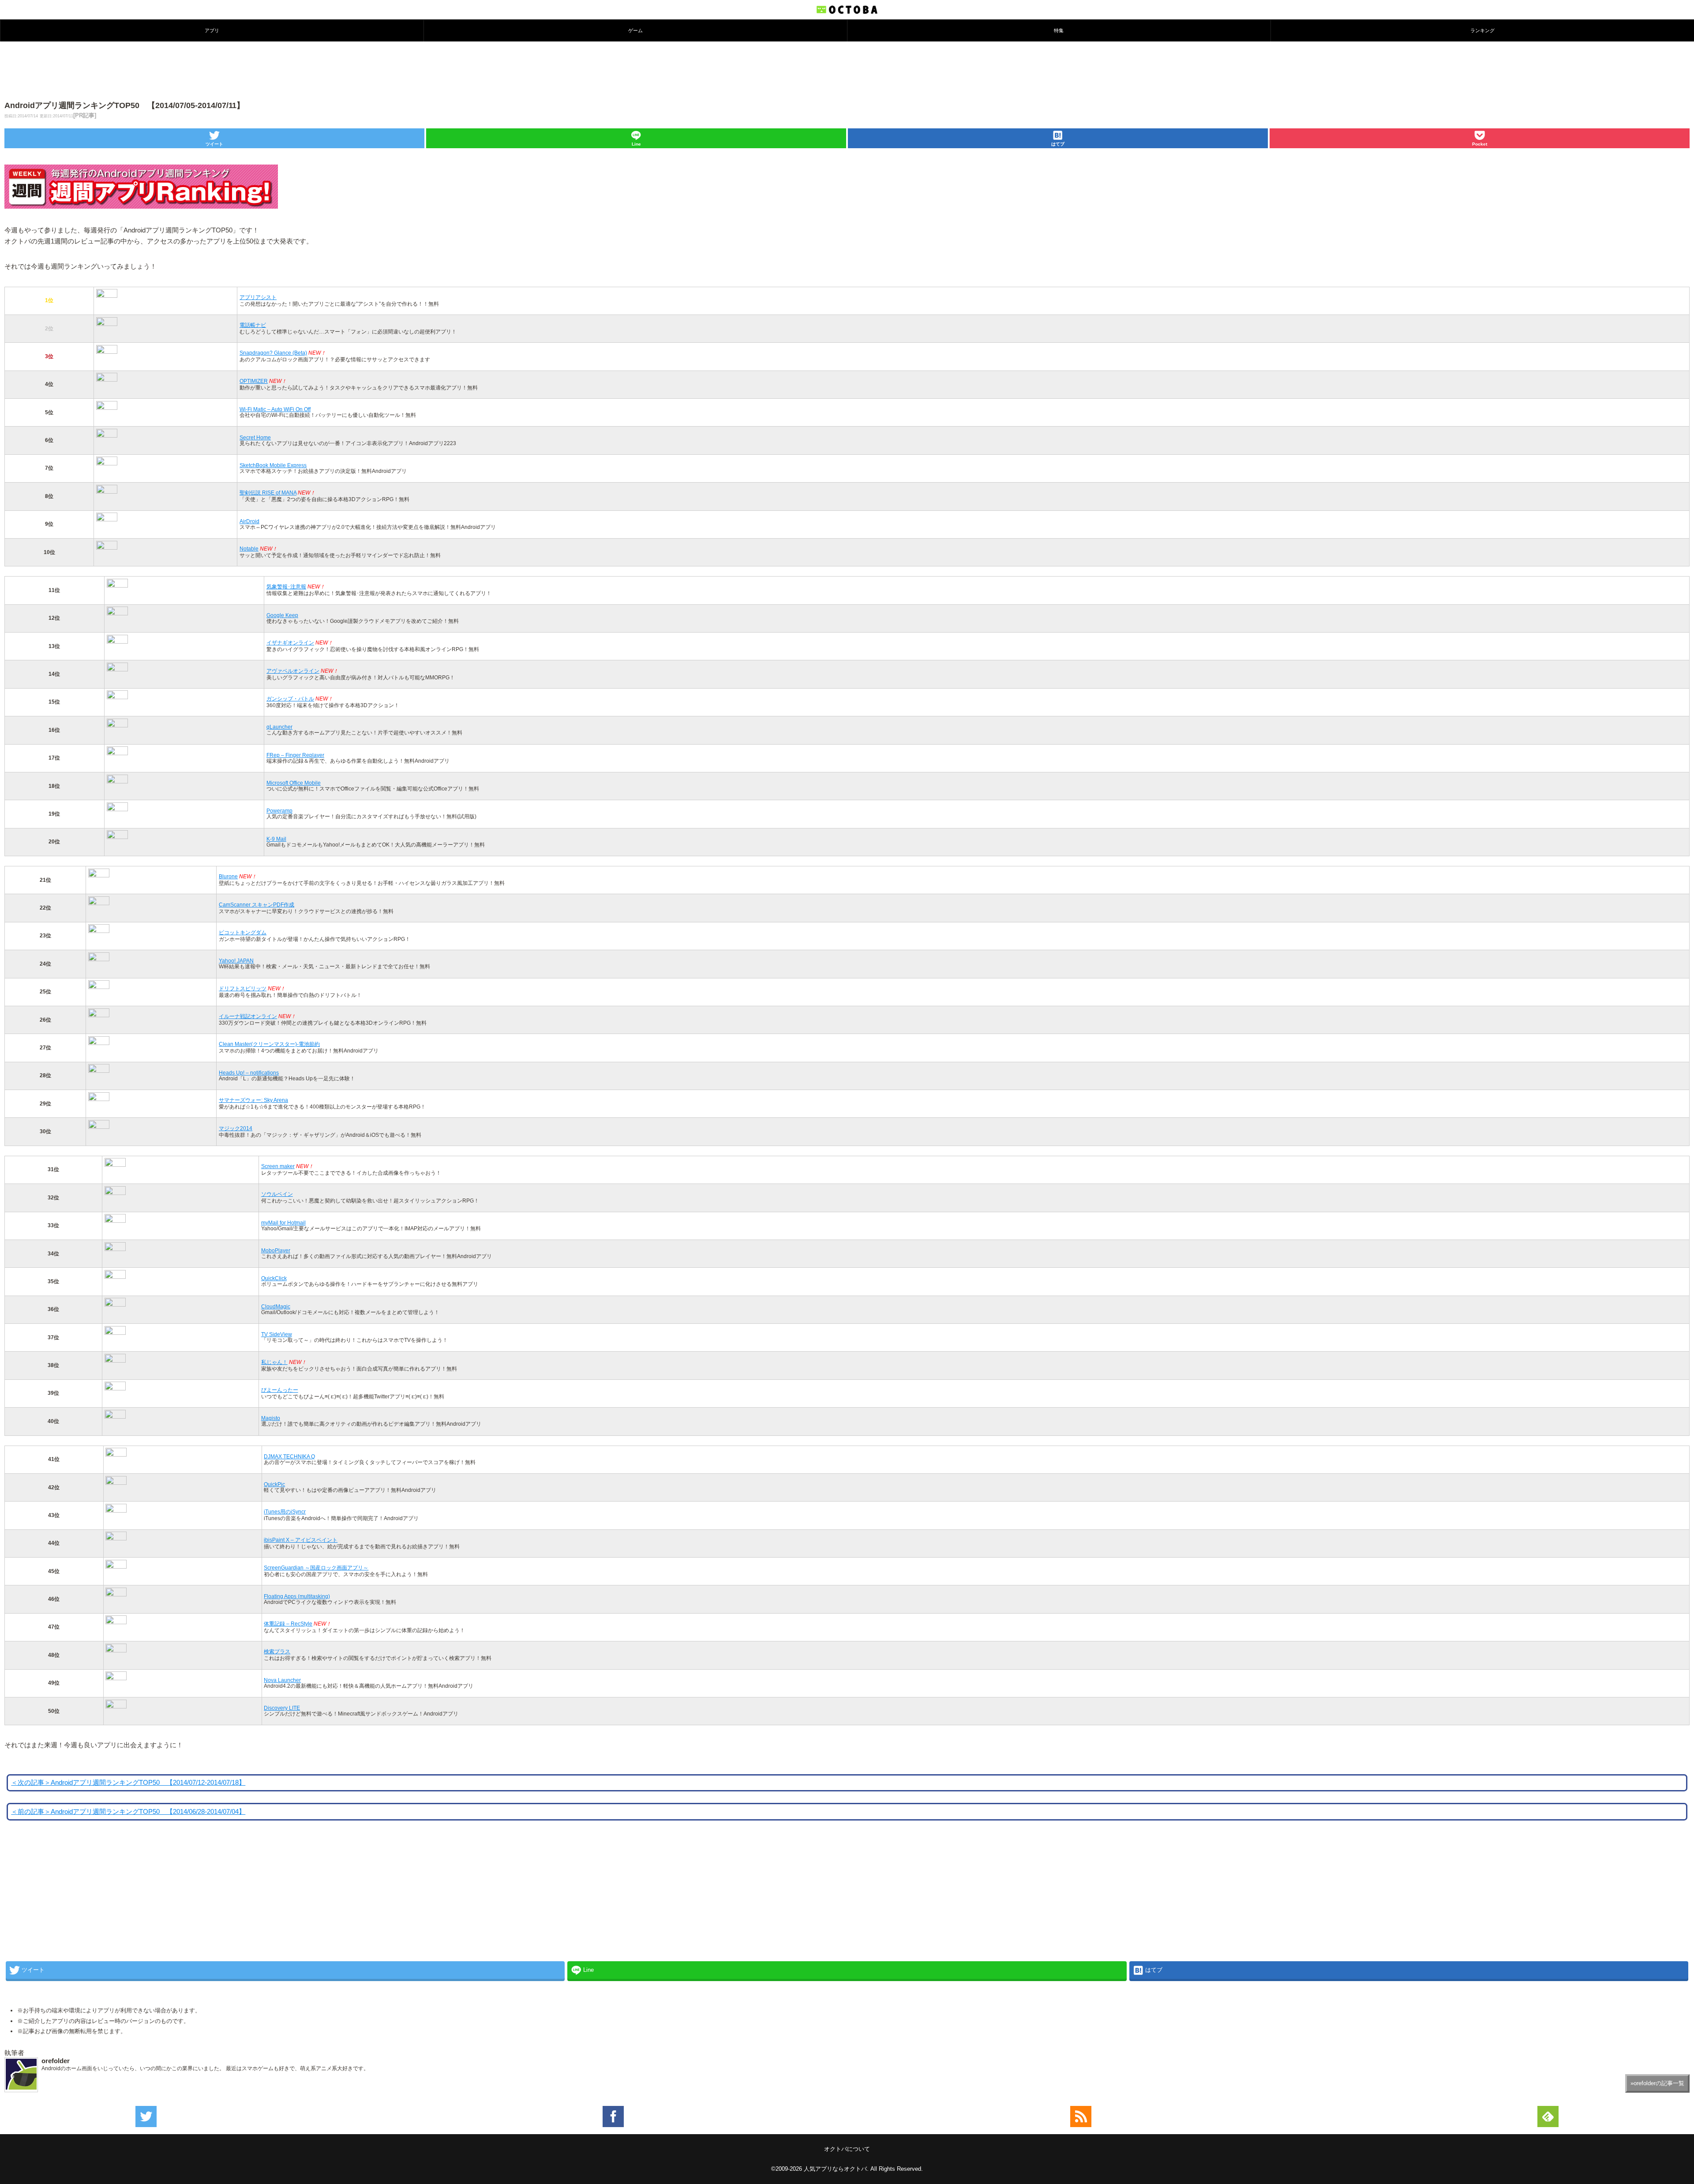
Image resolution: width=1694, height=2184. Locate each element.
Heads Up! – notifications (249, 1073)
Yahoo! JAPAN (236, 961)
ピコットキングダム (243, 932)
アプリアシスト (258, 297)
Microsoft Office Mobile (294, 783)
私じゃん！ (274, 1362)
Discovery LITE (282, 1708)
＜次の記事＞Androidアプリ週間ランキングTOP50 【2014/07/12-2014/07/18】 (128, 1783)
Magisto (271, 1418)
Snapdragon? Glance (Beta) (273, 353)
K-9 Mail (276, 839)
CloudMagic (276, 1306)
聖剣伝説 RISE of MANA (268, 493)
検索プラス (277, 1651)
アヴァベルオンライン (293, 671)
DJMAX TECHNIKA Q (289, 1456)
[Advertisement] (847, 70)
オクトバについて (847, 2149)
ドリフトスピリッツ (243, 988)
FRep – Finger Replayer (295, 755)
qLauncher (279, 727)
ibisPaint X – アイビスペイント (301, 1540)
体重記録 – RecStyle (288, 1624)
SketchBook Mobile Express (273, 465)
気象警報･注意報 (286, 586)
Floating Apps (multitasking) (297, 1596)
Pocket (1480, 144)
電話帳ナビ (253, 325)
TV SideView (277, 1334)
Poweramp (279, 811)
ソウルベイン (277, 1194)
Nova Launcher (282, 1680)
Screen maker (278, 1166)
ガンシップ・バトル (290, 699)
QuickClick (274, 1278)
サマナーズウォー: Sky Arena (253, 1100)
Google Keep (282, 615)
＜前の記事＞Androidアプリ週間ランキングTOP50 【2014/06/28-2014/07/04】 (128, 1812)
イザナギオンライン (290, 642)
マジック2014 (236, 1128)
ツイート (214, 144)
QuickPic (274, 1484)
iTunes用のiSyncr (285, 1512)
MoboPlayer (276, 1250)
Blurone (228, 876)
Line (636, 144)
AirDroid (249, 521)
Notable (249, 549)
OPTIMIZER (254, 381)
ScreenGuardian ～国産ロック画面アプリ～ (316, 1568)
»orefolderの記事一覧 (1657, 2083)
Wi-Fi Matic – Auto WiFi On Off (275, 409)
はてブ (1058, 144)
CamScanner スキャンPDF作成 (257, 905)
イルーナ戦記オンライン (248, 1016)
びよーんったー (280, 1390)
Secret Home (255, 437)
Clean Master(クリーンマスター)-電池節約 (269, 1044)
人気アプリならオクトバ (835, 2169)
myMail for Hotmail (283, 1223)
